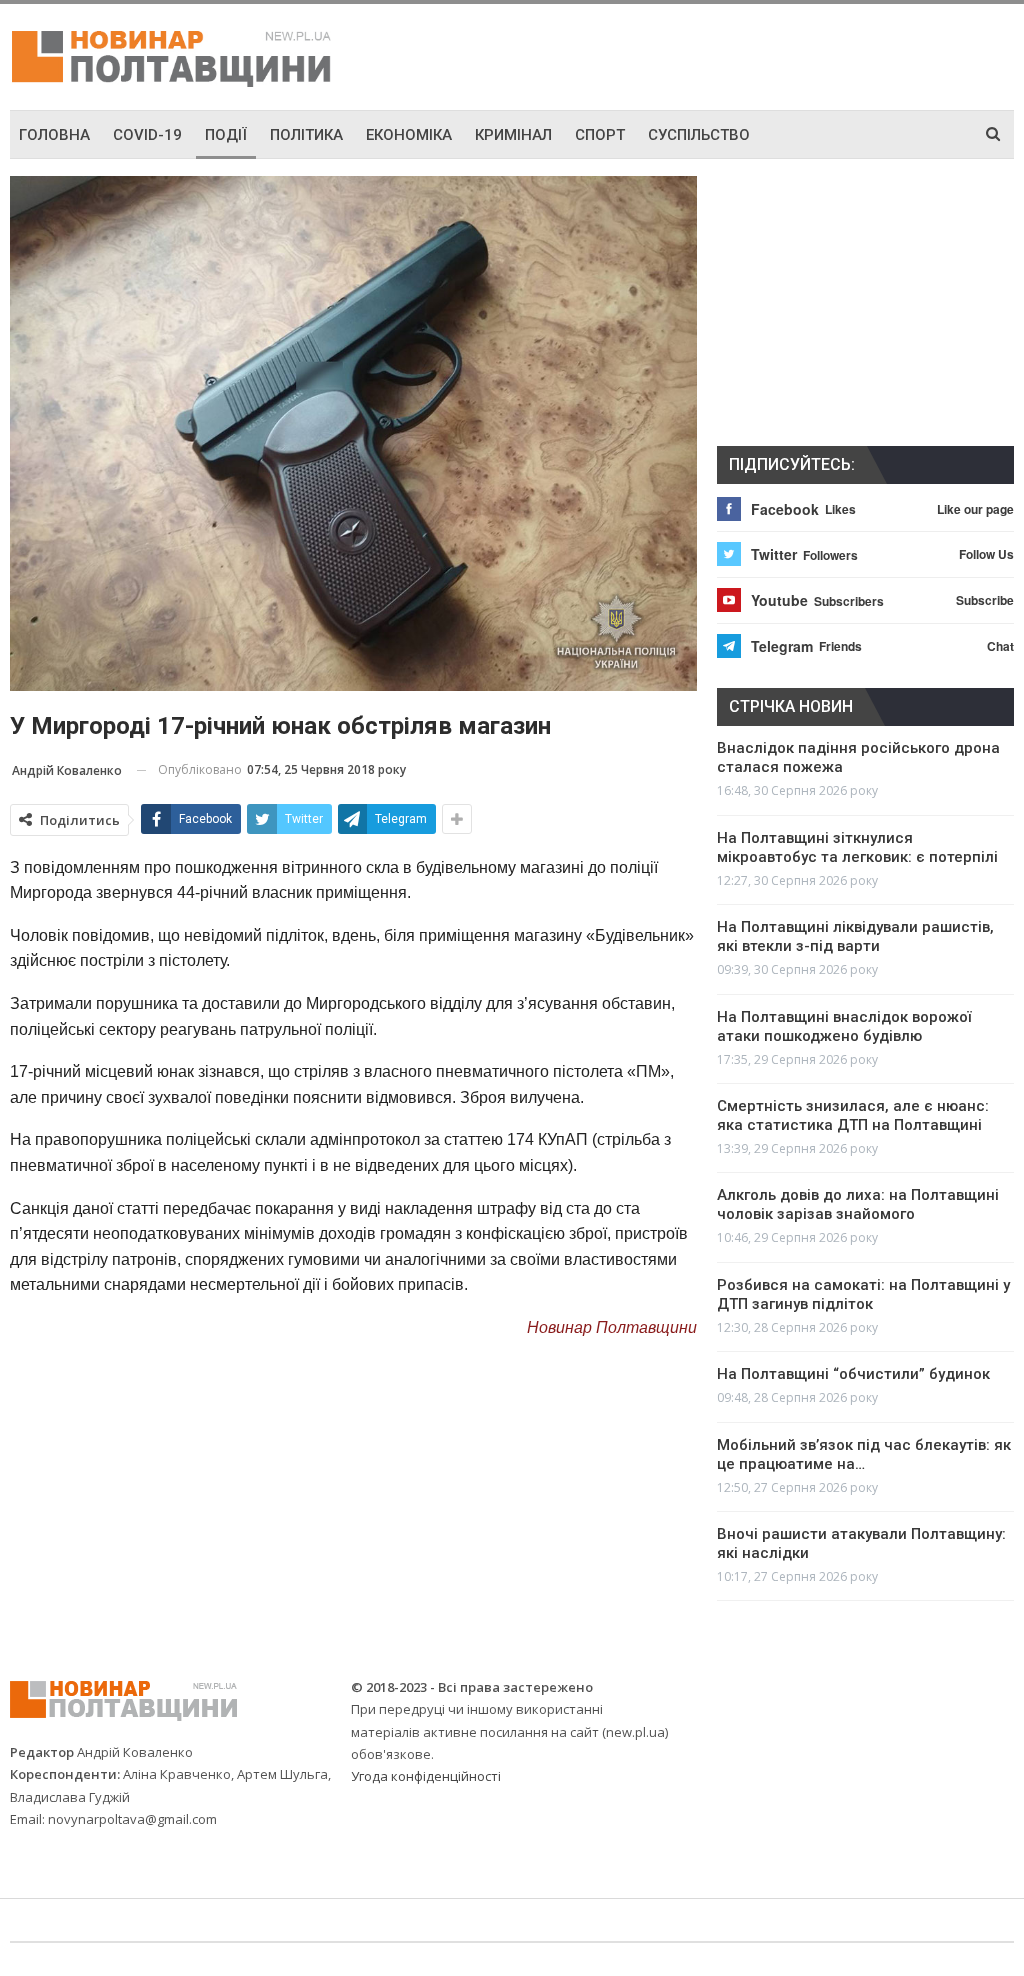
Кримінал (513, 135)
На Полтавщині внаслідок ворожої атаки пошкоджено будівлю (844, 1026)
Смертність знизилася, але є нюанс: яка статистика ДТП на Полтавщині (853, 1115)
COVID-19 (147, 135)
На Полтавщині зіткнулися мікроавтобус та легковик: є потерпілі (857, 847)
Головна (54, 135)
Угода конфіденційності (426, 1776)
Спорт (600, 135)
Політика (306, 135)
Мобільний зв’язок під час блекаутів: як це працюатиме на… (864, 1454)
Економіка (409, 135)
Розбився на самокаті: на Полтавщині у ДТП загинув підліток (863, 1294)
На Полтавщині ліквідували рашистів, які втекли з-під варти (855, 936)
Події (226, 135)
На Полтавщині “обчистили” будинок (853, 1374)
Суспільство (699, 135)
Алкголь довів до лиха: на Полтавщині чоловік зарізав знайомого (858, 1204)
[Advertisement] (780, 54)
